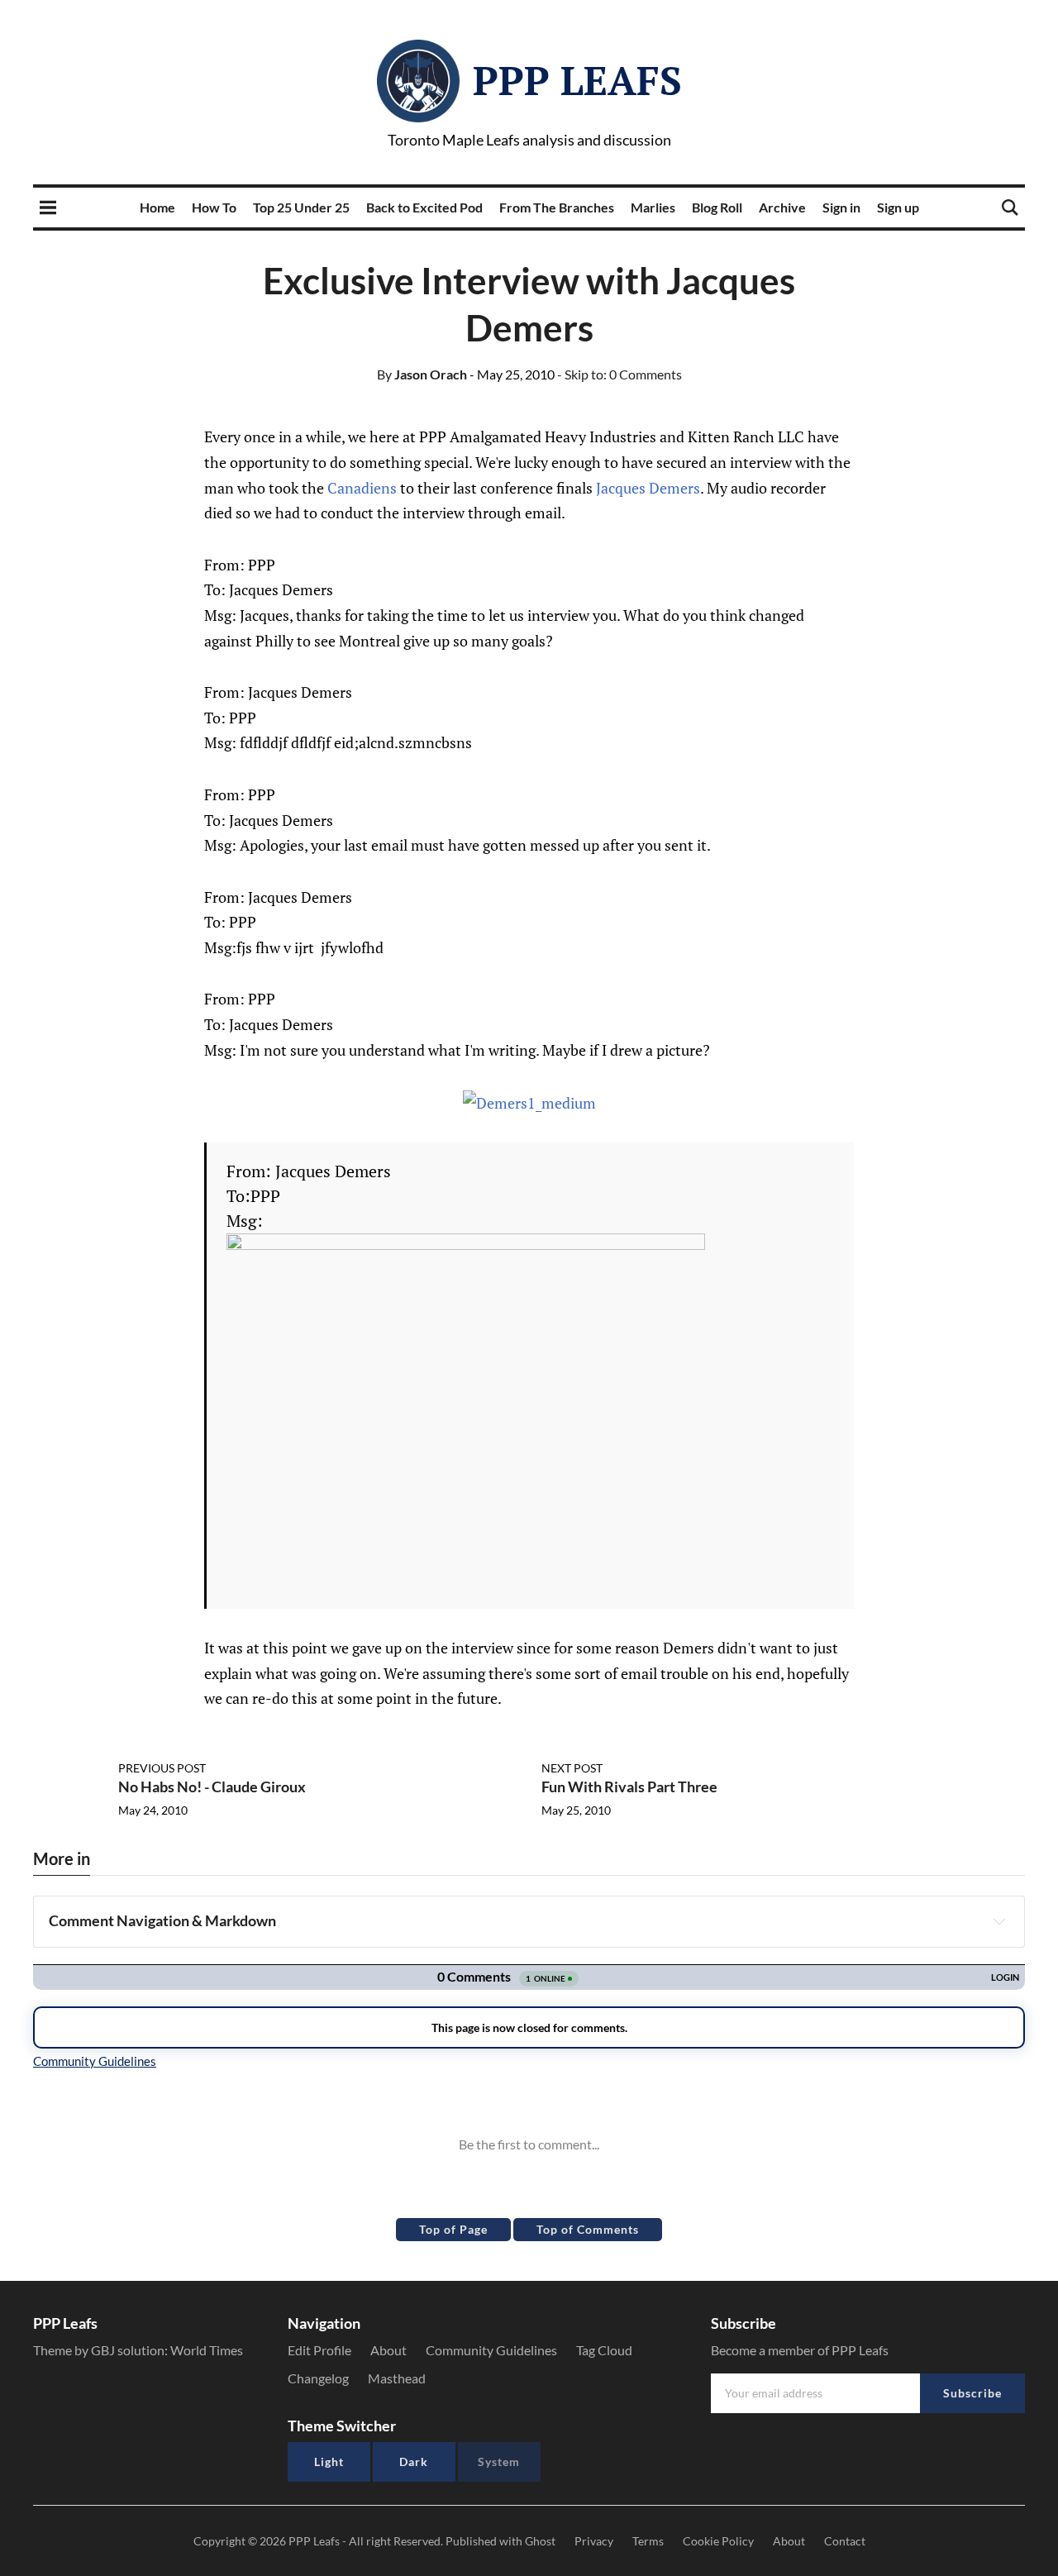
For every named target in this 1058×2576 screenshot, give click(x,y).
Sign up (898, 207)
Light (329, 2462)
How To (214, 207)
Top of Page (453, 2229)
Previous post (162, 1768)
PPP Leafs (577, 80)
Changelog (318, 2378)
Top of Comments (588, 2229)
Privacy (594, 2541)
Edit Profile (319, 2350)
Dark (414, 2462)
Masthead (397, 2378)
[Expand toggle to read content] (999, 1921)
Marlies (653, 207)
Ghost (540, 2541)
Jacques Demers (648, 488)
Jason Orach (422, 374)
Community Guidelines (491, 2350)
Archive (782, 207)
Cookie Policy (718, 2541)
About (388, 2350)
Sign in (841, 207)
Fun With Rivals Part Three (629, 1787)
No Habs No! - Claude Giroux (212, 1787)
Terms (648, 2541)
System (499, 2462)
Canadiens (362, 488)
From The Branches (557, 207)
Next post (572, 1768)
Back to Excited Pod (424, 207)
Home (157, 207)
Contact (845, 2541)
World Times (207, 2350)
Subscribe (972, 2393)
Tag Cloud (604, 2350)
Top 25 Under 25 (301, 207)
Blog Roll (717, 207)
